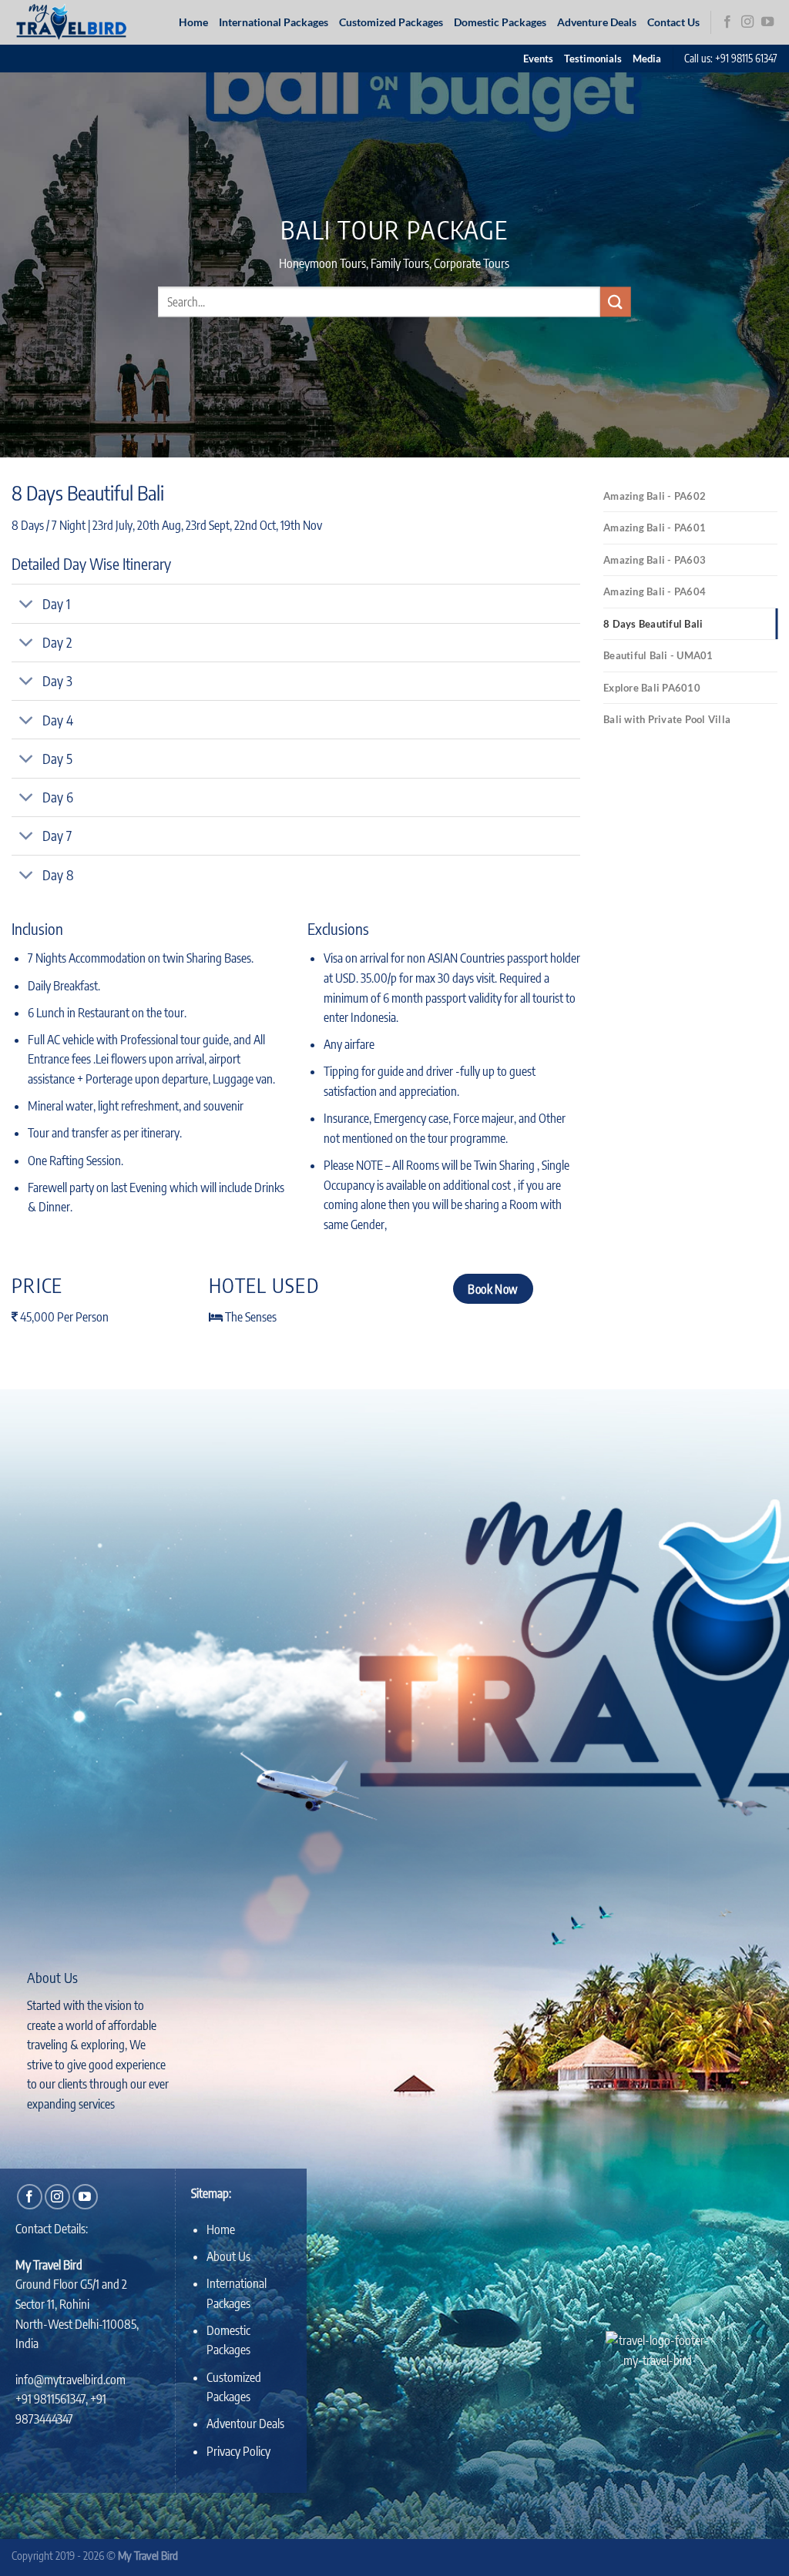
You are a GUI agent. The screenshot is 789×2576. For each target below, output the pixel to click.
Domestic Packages (500, 22)
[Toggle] (27, 606)
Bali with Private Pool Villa (667, 719)
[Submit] (616, 301)
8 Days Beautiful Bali (653, 624)
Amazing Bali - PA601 (655, 528)
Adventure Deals (597, 22)
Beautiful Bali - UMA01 (658, 655)
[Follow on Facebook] (727, 22)
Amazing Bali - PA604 (655, 591)
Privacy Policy (238, 2451)
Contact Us (673, 22)
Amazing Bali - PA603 (655, 560)
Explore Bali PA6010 (652, 688)
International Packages (274, 22)
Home (193, 22)
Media (647, 59)
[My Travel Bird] (79, 22)
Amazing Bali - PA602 (655, 496)
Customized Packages (391, 22)
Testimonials (593, 59)
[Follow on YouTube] (767, 22)
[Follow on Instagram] (747, 22)
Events (538, 59)
